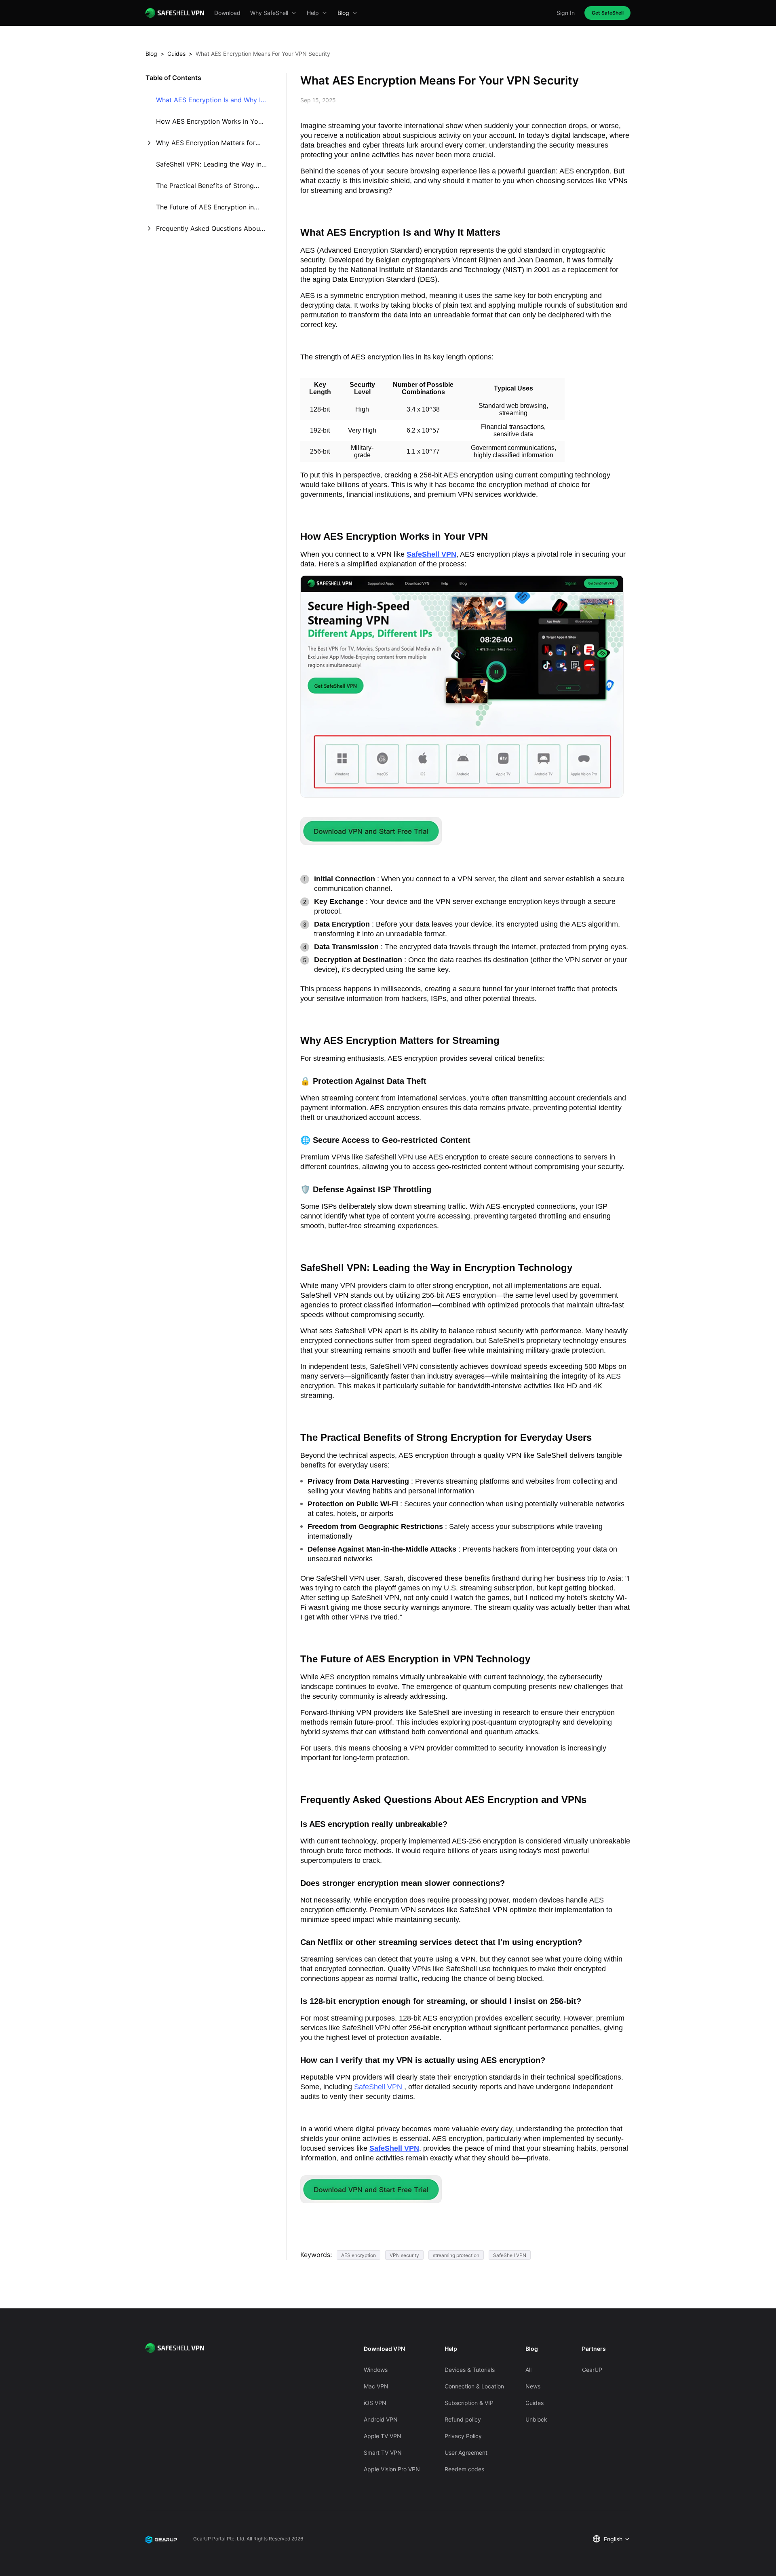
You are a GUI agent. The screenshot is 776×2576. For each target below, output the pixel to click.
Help (313, 13)
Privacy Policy (463, 2436)
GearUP (592, 2370)
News (533, 2386)
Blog (343, 13)
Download (227, 13)
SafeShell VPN (431, 554)
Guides (176, 54)
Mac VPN (376, 2386)
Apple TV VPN (383, 2436)
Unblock (536, 2419)
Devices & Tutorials (470, 2370)
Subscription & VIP (469, 2403)
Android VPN (381, 2419)
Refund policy (463, 2419)
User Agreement (466, 2452)
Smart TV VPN (383, 2452)
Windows (376, 2370)
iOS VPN (375, 2403)
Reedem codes (464, 2469)
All (528, 2370)
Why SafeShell (269, 13)
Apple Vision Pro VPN (392, 2469)
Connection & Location (474, 2386)
